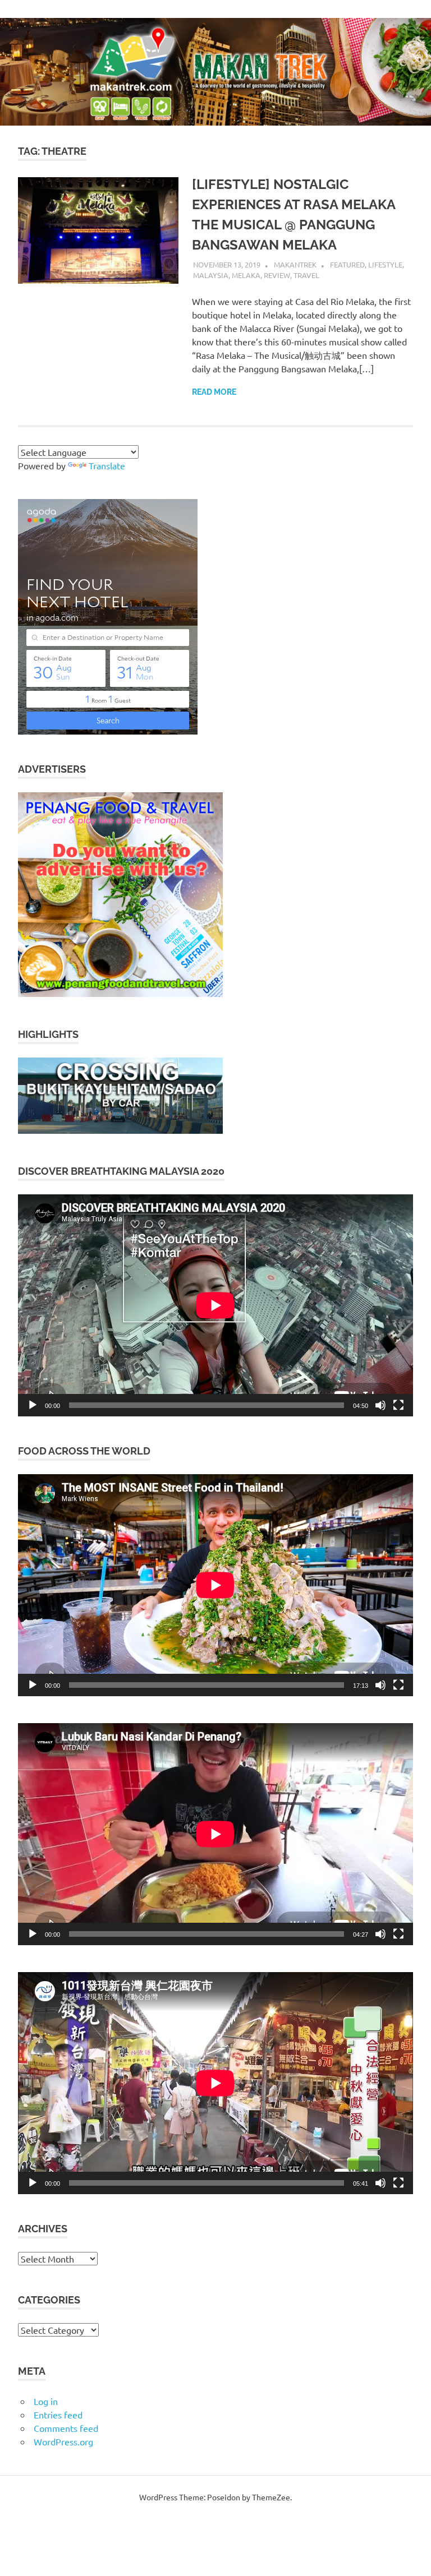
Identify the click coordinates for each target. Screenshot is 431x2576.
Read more (214, 392)
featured (347, 264)
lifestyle (385, 264)
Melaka (246, 275)
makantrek (295, 264)
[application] (215, 1305)
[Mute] (380, 1405)
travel (306, 275)
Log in (46, 2401)
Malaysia (211, 275)
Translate (107, 465)
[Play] (33, 1405)
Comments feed (66, 2428)
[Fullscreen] (398, 1405)
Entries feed (58, 2415)
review (277, 275)
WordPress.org (63, 2441)
